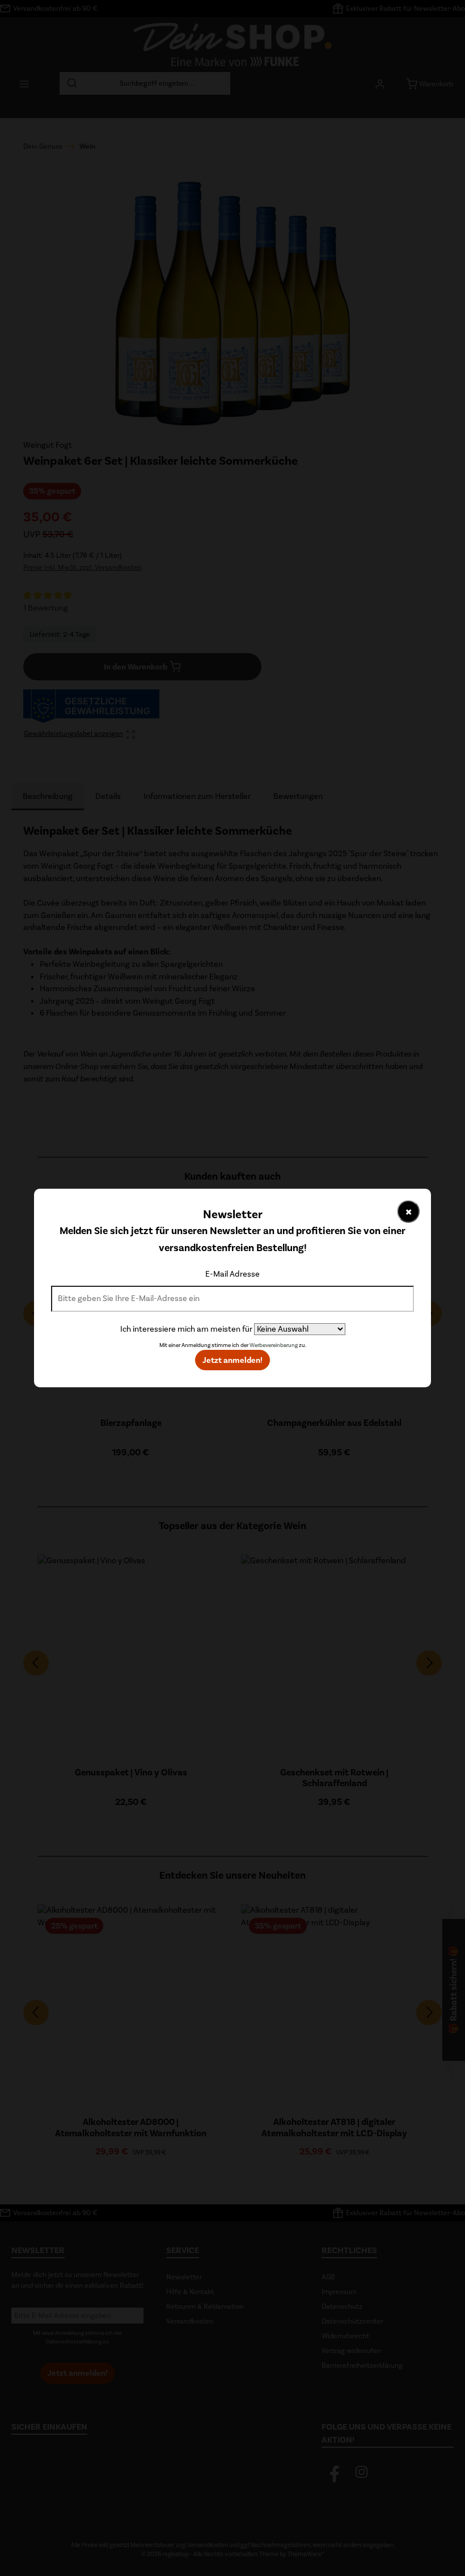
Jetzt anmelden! (232, 1360)
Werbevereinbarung (274, 1345)
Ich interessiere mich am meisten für (186, 1329)
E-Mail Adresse (232, 1274)
